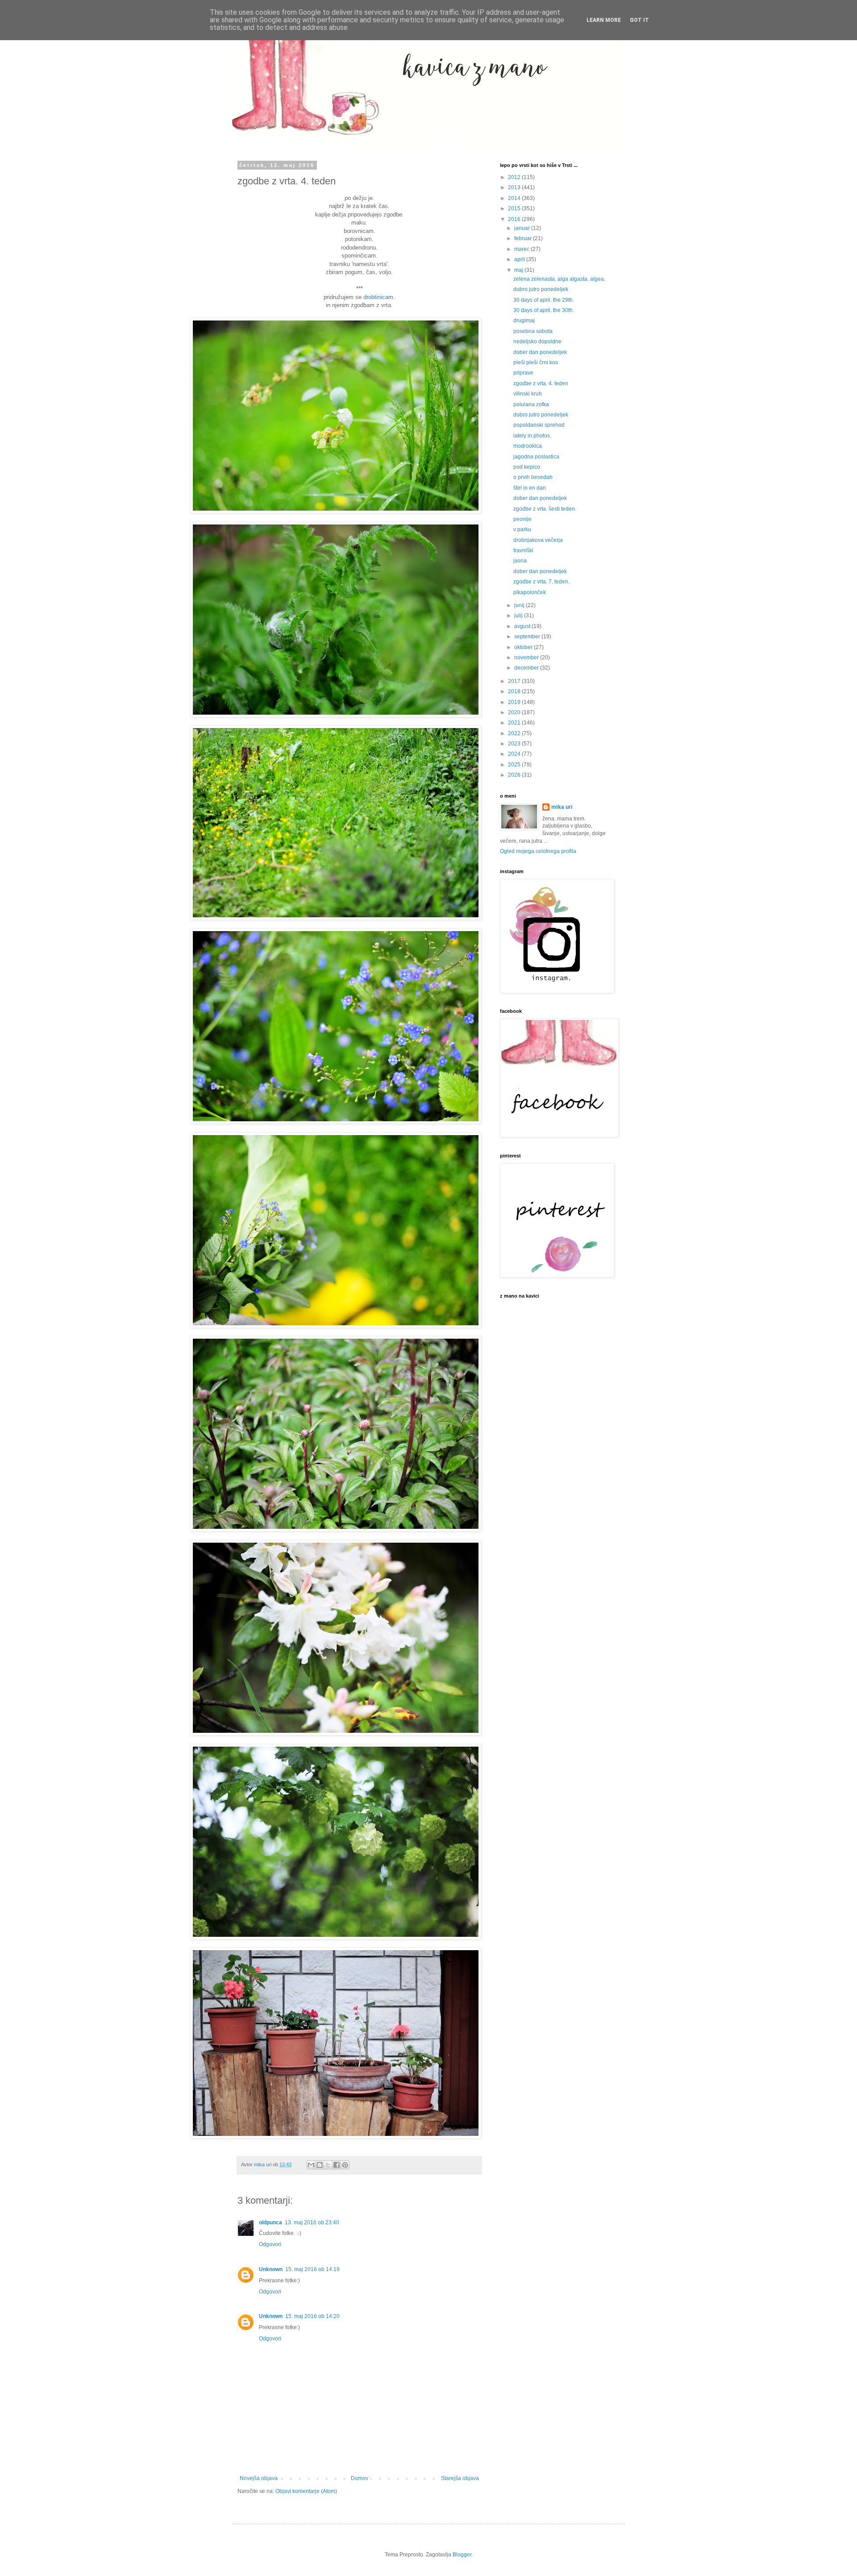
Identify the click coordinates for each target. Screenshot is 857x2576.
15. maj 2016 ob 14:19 (312, 2269)
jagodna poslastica (536, 457)
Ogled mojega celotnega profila (538, 851)
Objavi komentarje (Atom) (306, 2491)
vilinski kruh (528, 394)
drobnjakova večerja (538, 540)
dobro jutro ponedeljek (541, 289)
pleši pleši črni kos (536, 362)
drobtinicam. (379, 297)
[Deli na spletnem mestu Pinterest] (345, 2165)
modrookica (528, 446)
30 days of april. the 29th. (544, 300)
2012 (515, 177)
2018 (515, 691)
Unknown (271, 2269)
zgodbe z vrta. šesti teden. (545, 509)
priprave (523, 373)
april (520, 259)
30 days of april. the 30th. (544, 310)
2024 (515, 754)
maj (519, 270)
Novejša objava (259, 2478)
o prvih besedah (533, 477)
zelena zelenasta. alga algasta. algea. (559, 279)
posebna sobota (533, 331)
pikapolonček (530, 592)
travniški (523, 550)
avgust (523, 626)
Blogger (462, 2555)
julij (519, 616)
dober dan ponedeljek (540, 352)
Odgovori (270, 2244)
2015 (515, 208)
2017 (515, 681)
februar (524, 238)
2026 (515, 775)
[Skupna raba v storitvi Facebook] (337, 2165)
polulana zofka (531, 404)
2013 (515, 187)
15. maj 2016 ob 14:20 (312, 2316)
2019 (515, 702)
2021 (515, 723)
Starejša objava (460, 2478)
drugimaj (524, 320)
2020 (515, 712)
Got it (639, 20)
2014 (515, 198)
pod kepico (527, 467)
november (527, 658)
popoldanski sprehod (539, 425)
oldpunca (270, 2222)
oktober (524, 647)
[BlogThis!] (320, 2165)
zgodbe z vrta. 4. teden (541, 383)
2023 (515, 744)
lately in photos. (532, 436)
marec (522, 249)
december (527, 668)
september (528, 637)
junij (520, 605)
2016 (515, 219)
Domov (360, 2478)
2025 (515, 765)
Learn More (604, 20)
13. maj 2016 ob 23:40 (312, 2222)
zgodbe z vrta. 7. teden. (541, 582)
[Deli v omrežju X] (328, 2165)
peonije (522, 519)
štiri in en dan (530, 488)
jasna (520, 561)
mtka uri (562, 807)
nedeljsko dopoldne (537, 341)
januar (523, 228)
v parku (522, 529)
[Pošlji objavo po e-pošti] (311, 2165)
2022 (515, 733)
